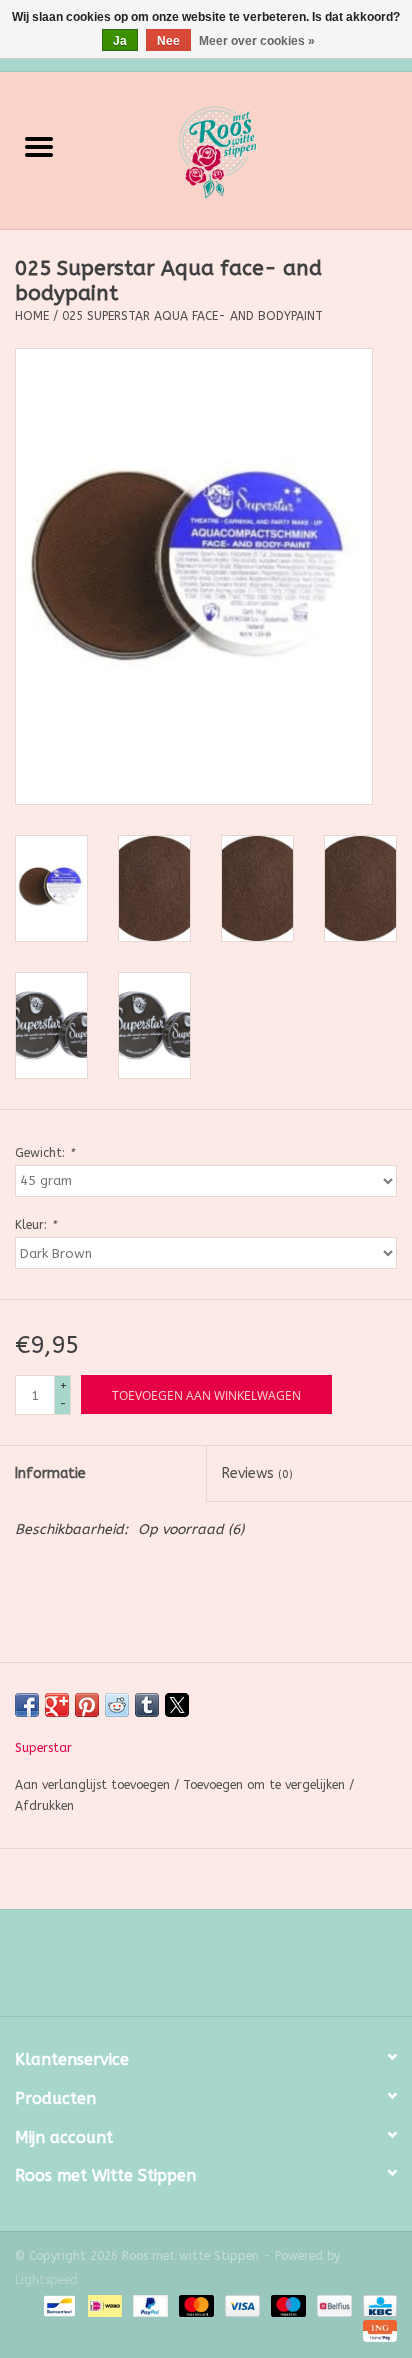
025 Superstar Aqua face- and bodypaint (192, 316)
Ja (120, 41)
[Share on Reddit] (117, 1705)
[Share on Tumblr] (147, 1705)
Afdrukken (44, 1806)
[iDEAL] (103, 2305)
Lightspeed (46, 2280)
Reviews (257, 1473)
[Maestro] (287, 2305)
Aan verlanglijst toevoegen (94, 1785)
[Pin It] (87, 1705)
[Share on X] (177, 1705)
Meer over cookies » (257, 41)
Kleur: (35, 1225)
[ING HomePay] (376, 2330)
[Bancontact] (57, 2305)
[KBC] (376, 2305)
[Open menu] (39, 146)
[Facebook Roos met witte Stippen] (188, 1970)
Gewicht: (44, 1153)
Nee (168, 41)
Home (32, 316)
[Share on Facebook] (27, 1705)
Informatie (50, 1473)
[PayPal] (149, 2305)
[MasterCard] (195, 2305)
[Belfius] (332, 2305)
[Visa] (241, 2305)
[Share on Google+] (57, 1705)
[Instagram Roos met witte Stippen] (224, 1970)
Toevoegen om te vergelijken (266, 1785)
